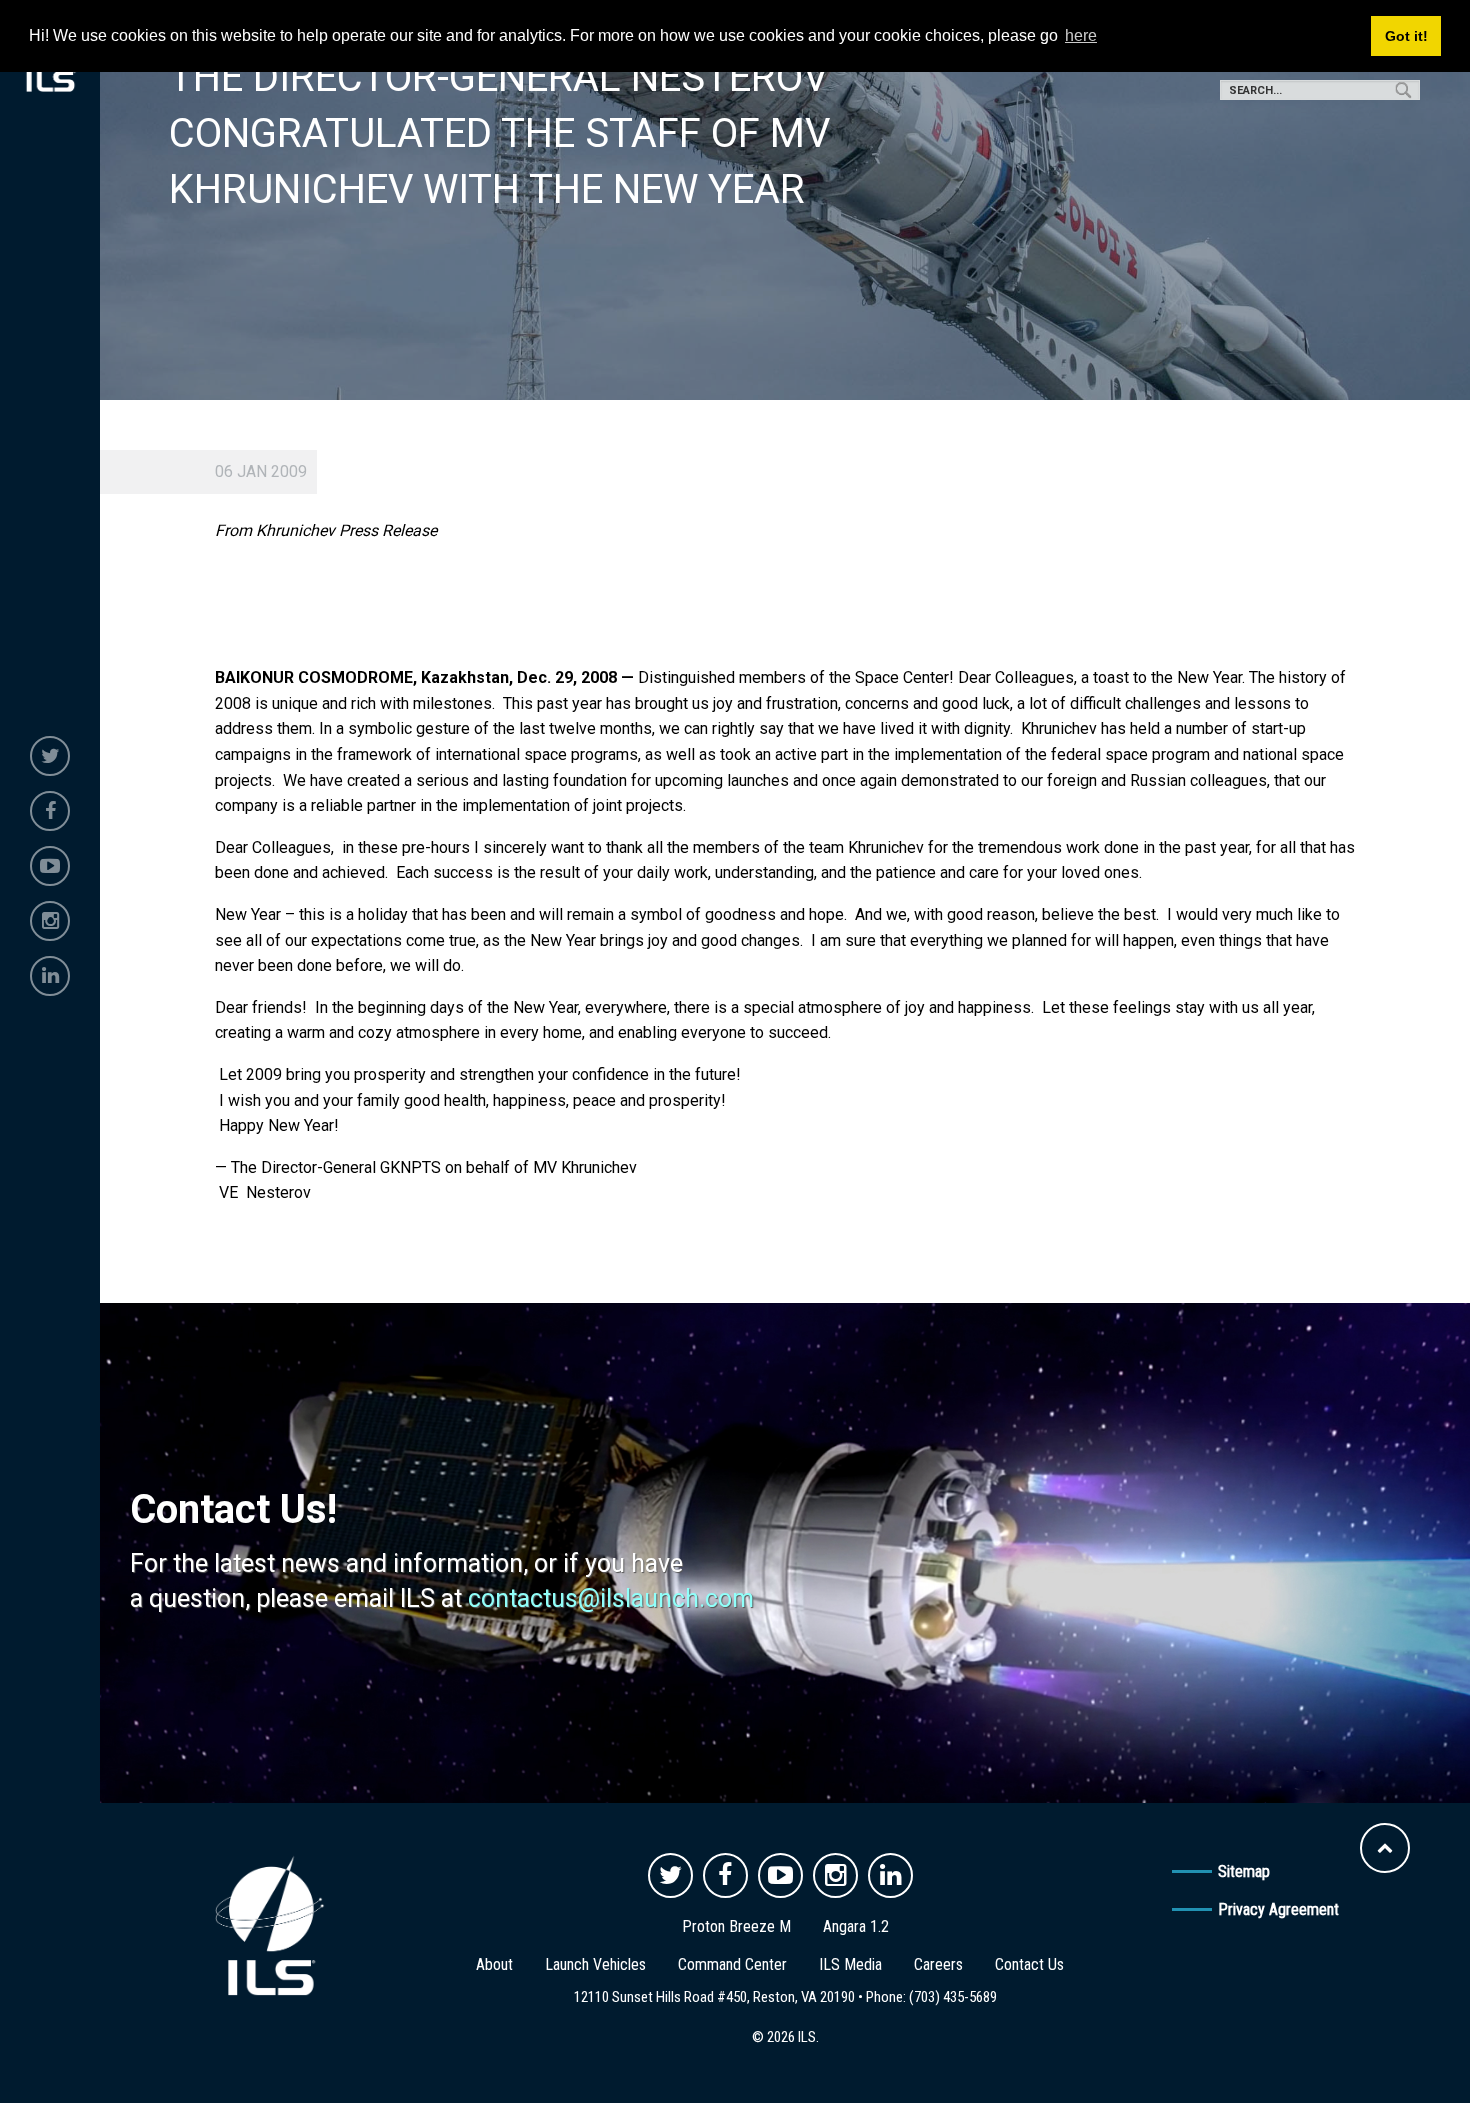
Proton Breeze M (736, 1926)
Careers (938, 1964)
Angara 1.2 (856, 1926)
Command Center (732, 1964)
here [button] (1081, 35)
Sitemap (1244, 1871)
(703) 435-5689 (953, 1997)
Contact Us (1029, 1964)
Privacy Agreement (1278, 1909)
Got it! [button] (1406, 36)
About (494, 1964)
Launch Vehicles (595, 1964)
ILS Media (850, 1964)
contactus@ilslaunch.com (611, 1598)
